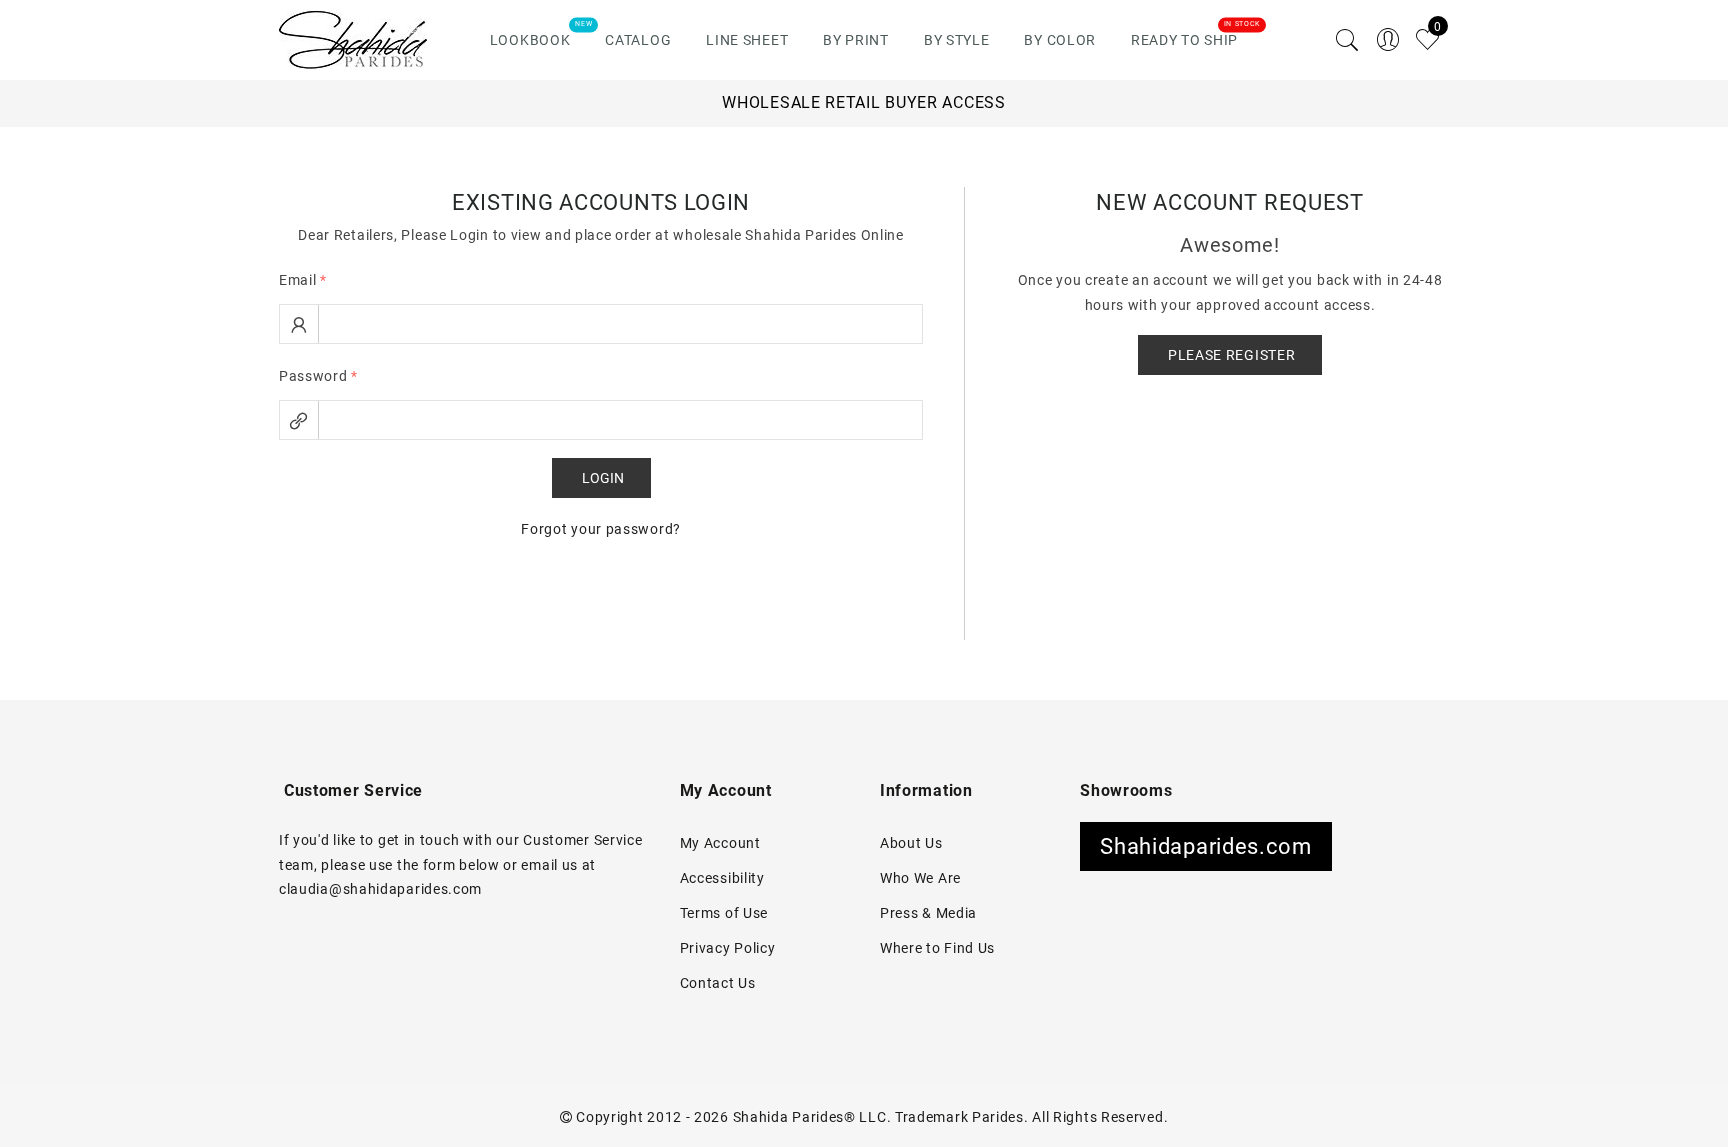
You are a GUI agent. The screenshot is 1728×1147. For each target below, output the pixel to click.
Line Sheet (747, 40)
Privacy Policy (728, 948)
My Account (720, 843)
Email (303, 280)
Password (318, 376)
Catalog (638, 40)
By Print (856, 40)
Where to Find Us (937, 948)
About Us (911, 843)
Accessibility (722, 878)
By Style (957, 40)
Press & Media (928, 913)
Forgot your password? (601, 529)
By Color (1060, 40)
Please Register (1232, 355)
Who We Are (920, 878)
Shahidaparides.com (1206, 846)
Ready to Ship (1184, 40)
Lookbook (530, 40)
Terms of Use (724, 913)
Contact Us (718, 983)
